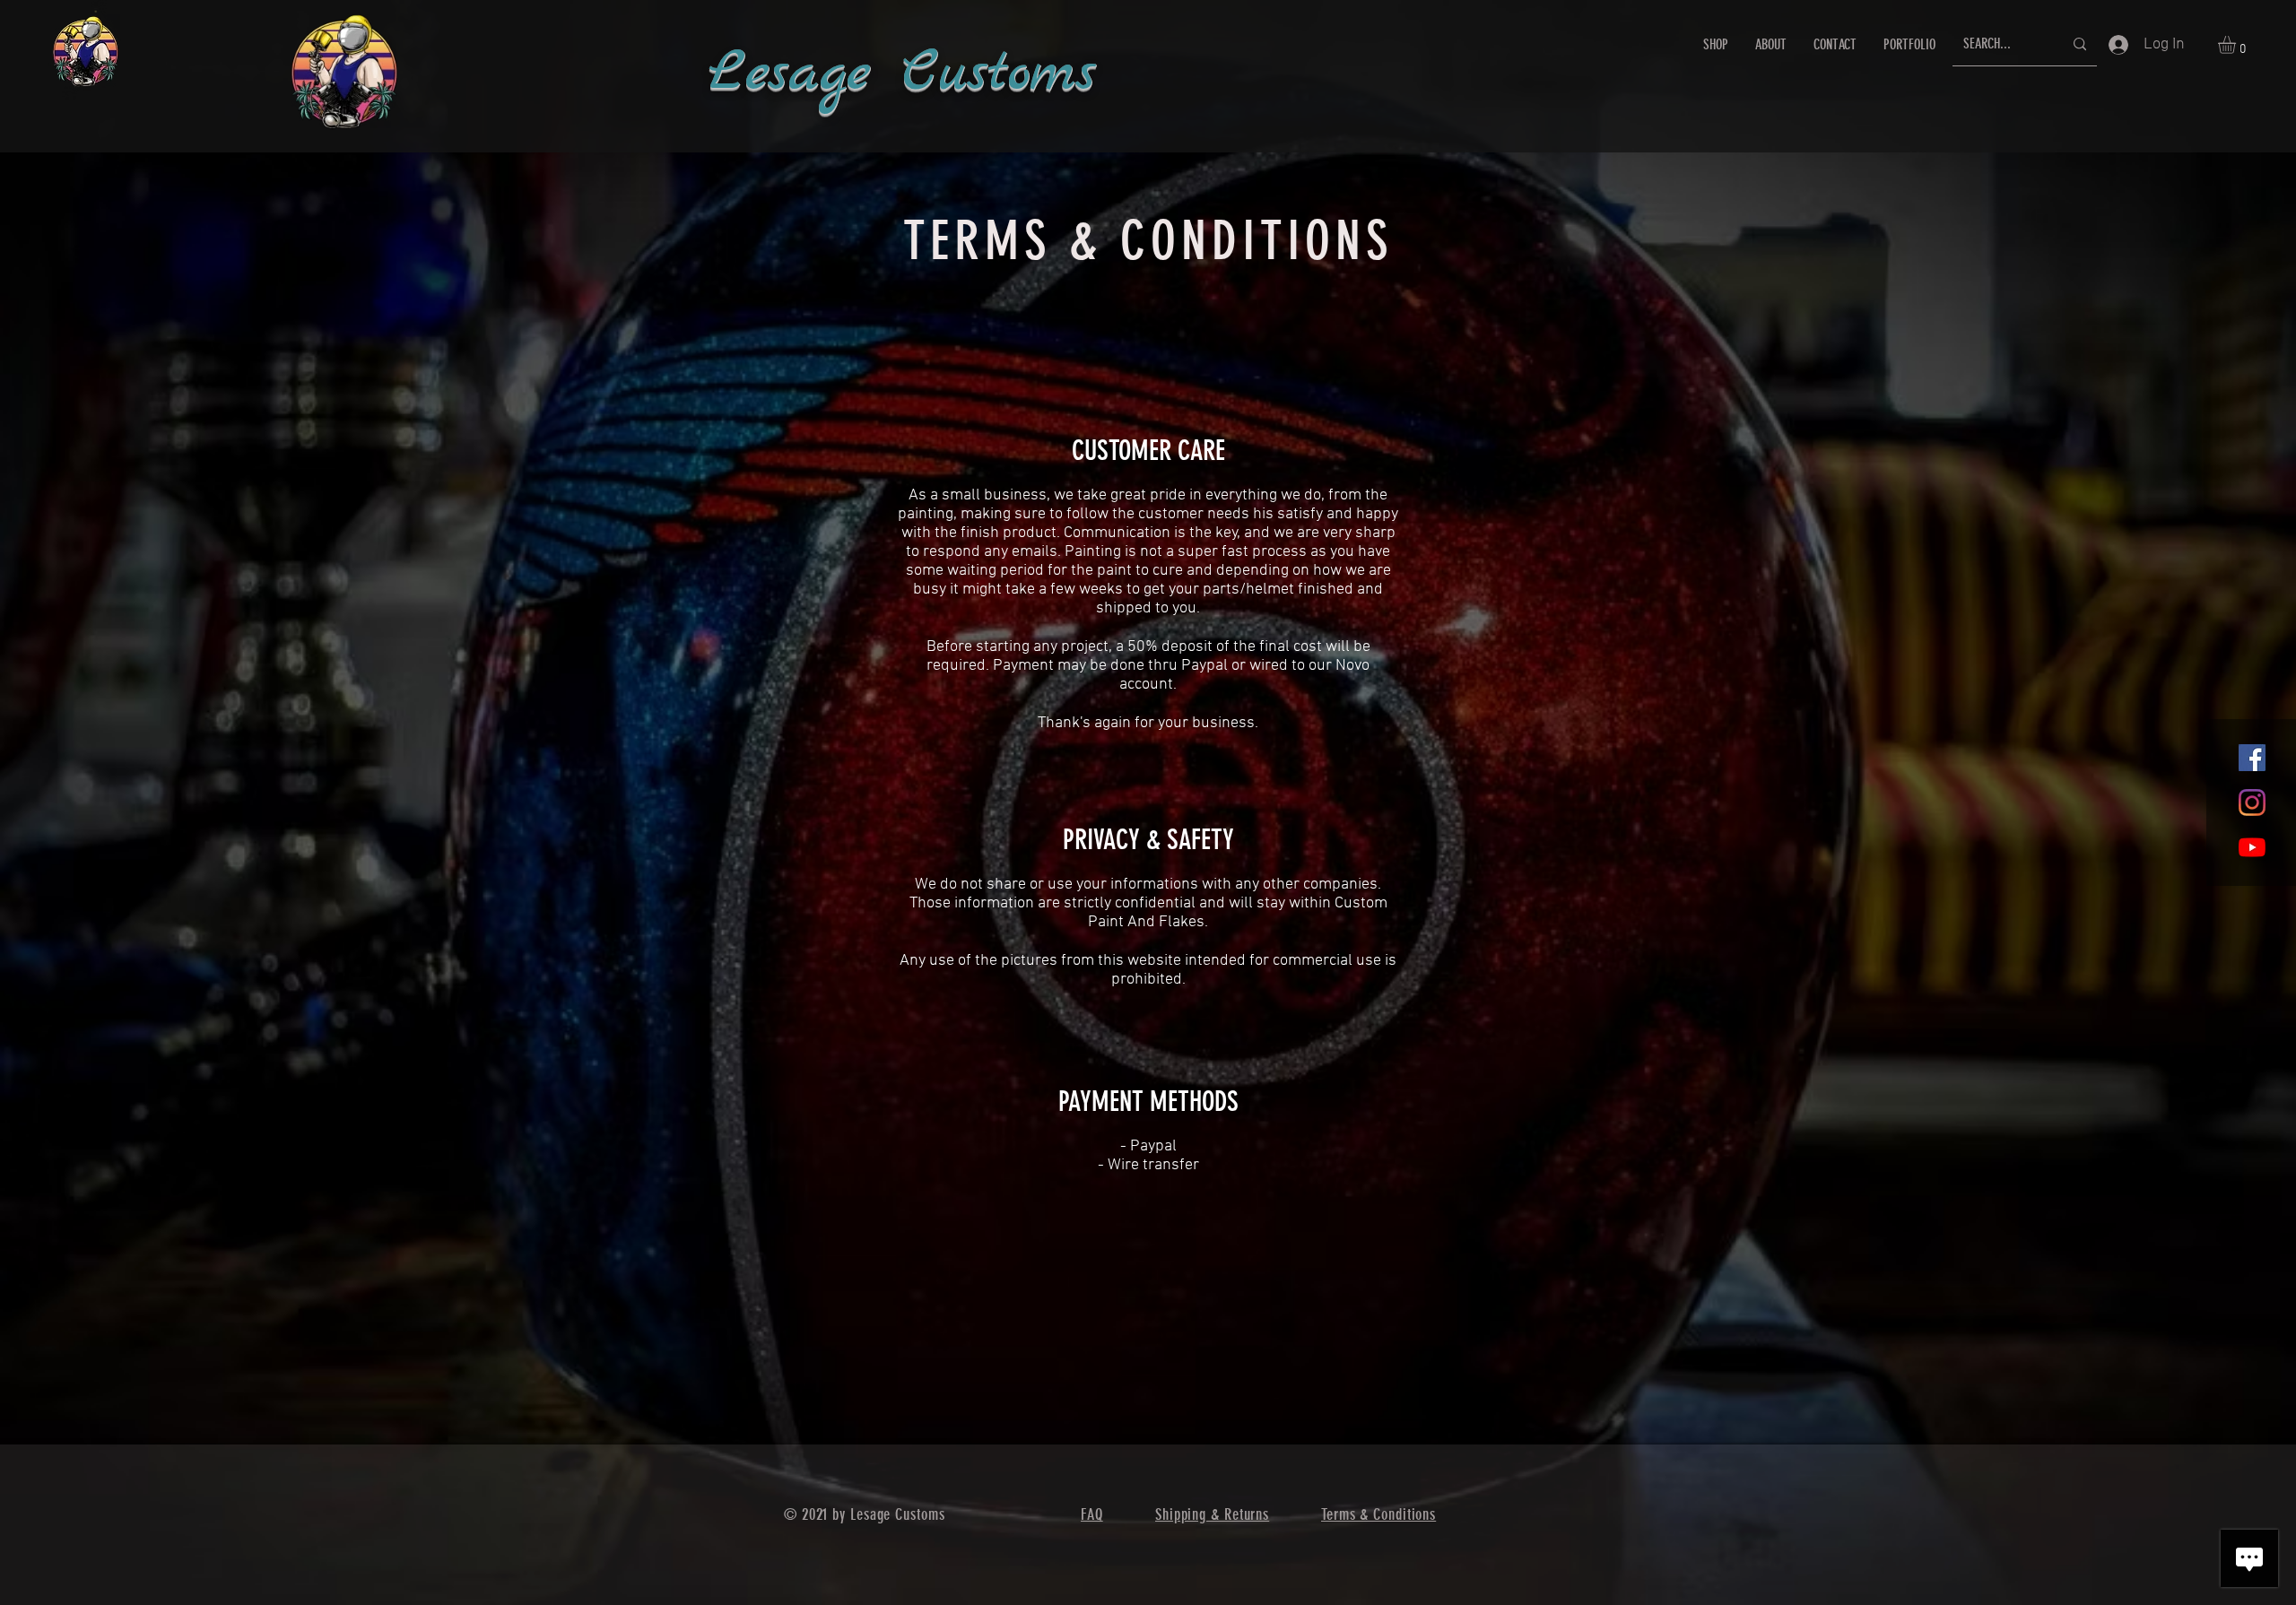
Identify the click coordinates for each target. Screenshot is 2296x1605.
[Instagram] (2252, 802)
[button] (2237, 45)
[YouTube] (2252, 847)
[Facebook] (2252, 758)
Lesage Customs (902, 74)
